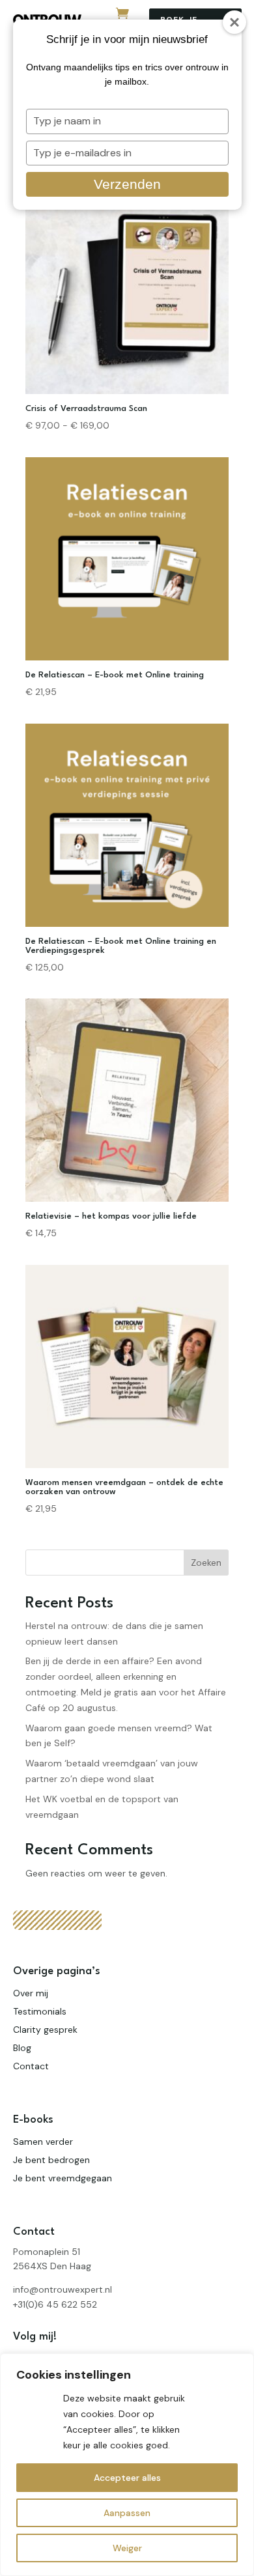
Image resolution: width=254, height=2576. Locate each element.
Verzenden (127, 184)
